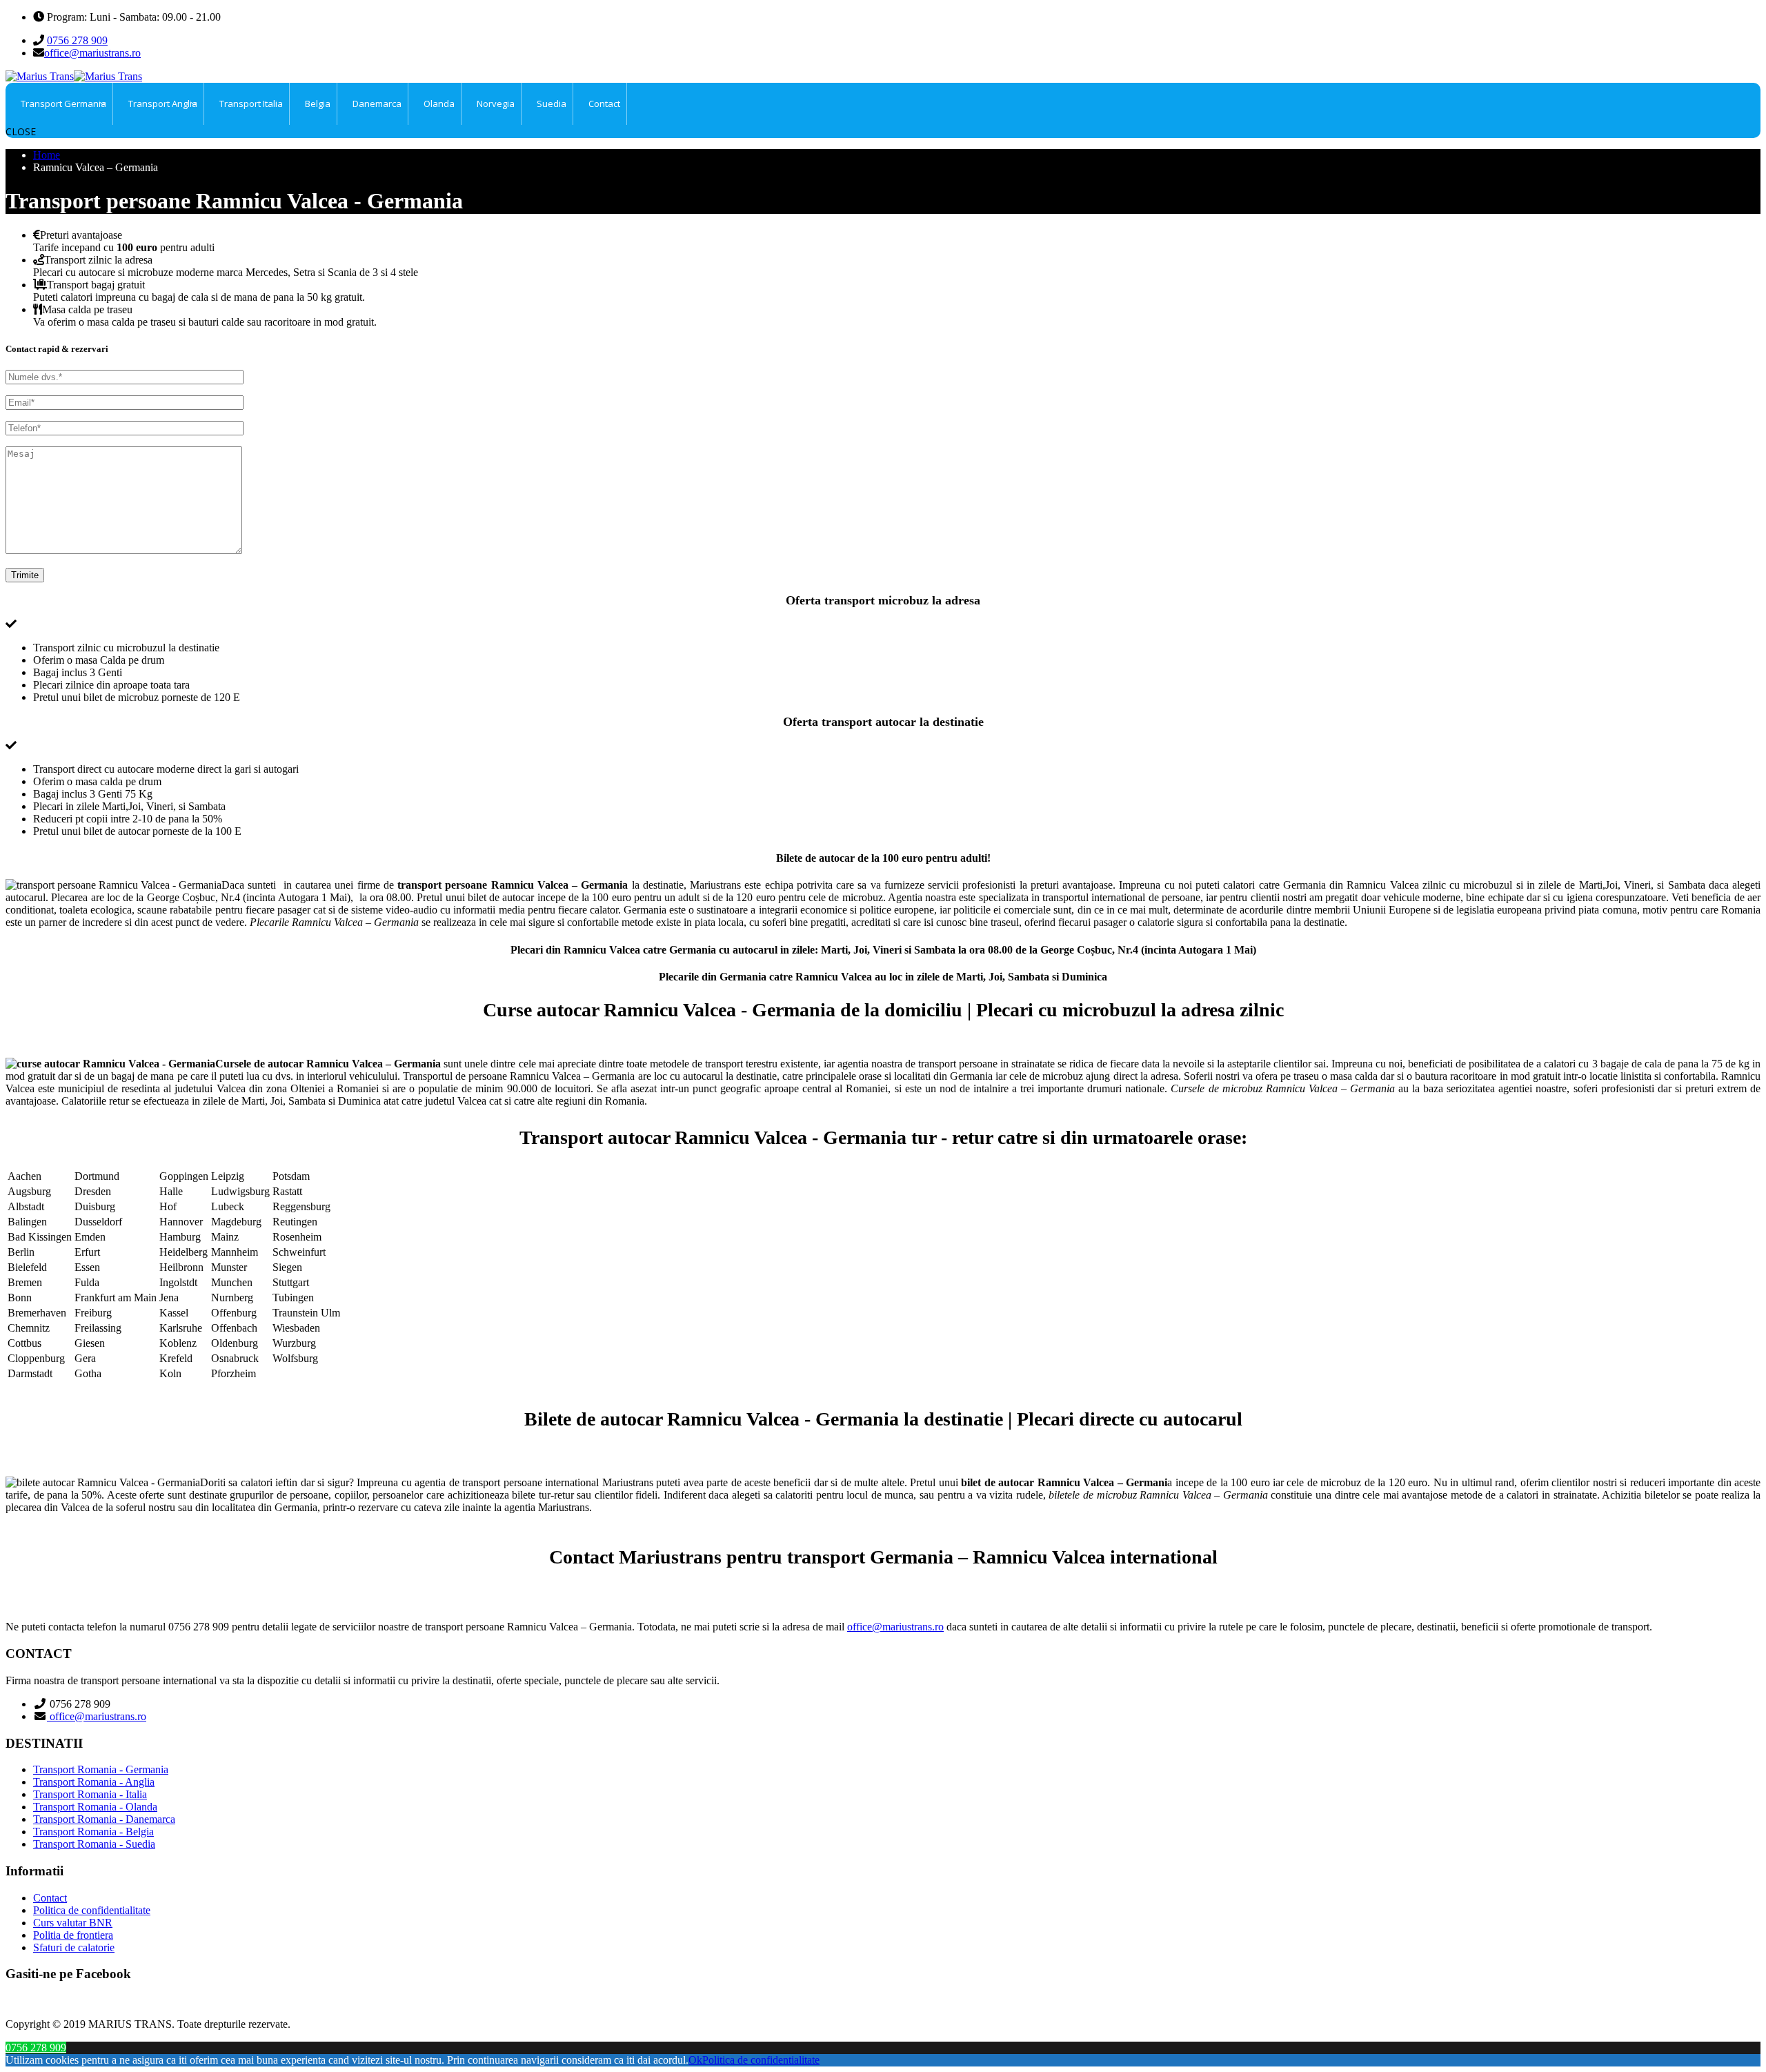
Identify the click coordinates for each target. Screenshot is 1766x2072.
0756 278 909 (77, 40)
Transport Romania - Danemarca (104, 1819)
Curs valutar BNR (73, 1923)
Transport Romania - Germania (101, 1769)
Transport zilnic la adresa (98, 260)
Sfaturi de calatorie (74, 1947)
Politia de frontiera (73, 1935)
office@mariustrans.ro (92, 53)
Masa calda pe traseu (87, 309)
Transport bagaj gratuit (96, 285)
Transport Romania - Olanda (95, 1807)
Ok (695, 2060)
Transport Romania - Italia (90, 1794)
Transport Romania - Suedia (94, 1844)
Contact (50, 1898)
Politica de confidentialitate (92, 1910)
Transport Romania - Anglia (94, 1782)
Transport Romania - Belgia (93, 1832)
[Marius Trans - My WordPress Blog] (74, 76)
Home (47, 155)
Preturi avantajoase (81, 235)
